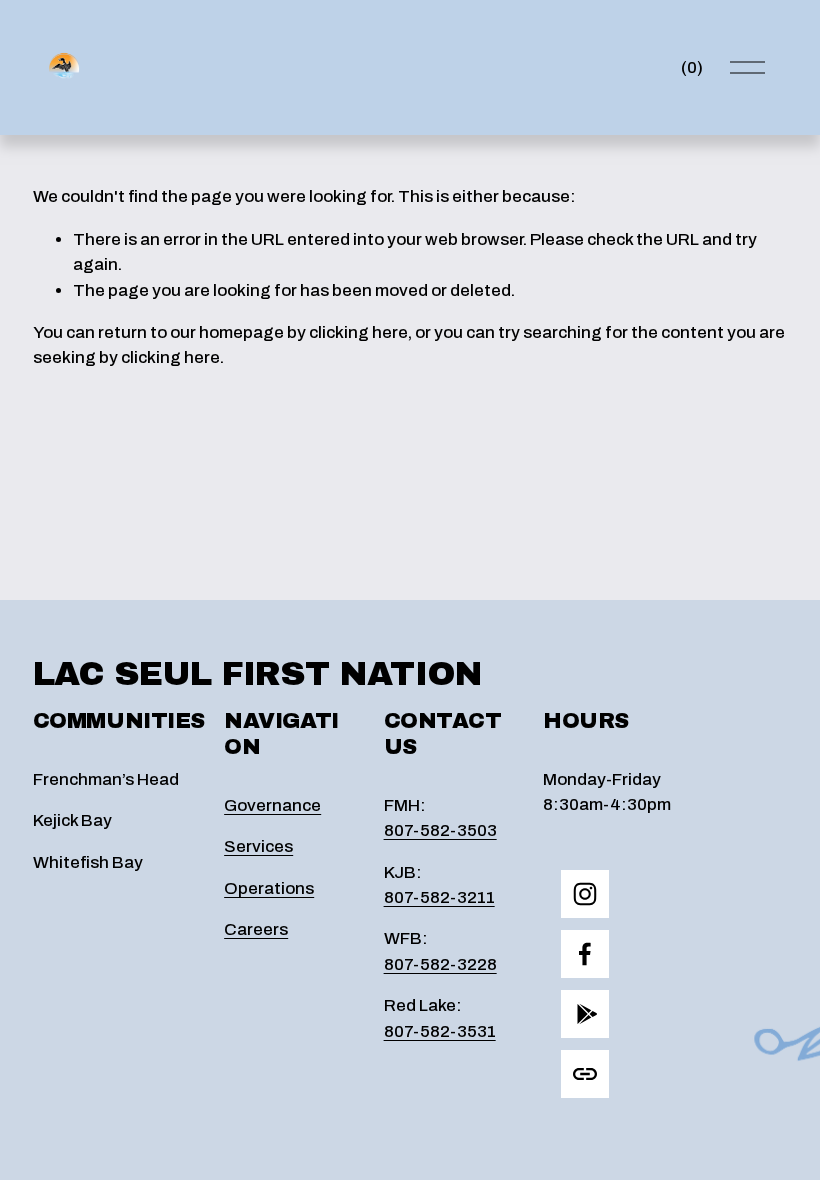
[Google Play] (585, 1014)
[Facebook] (585, 954)
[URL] (585, 1074)
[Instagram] (585, 894)
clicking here (358, 332)
